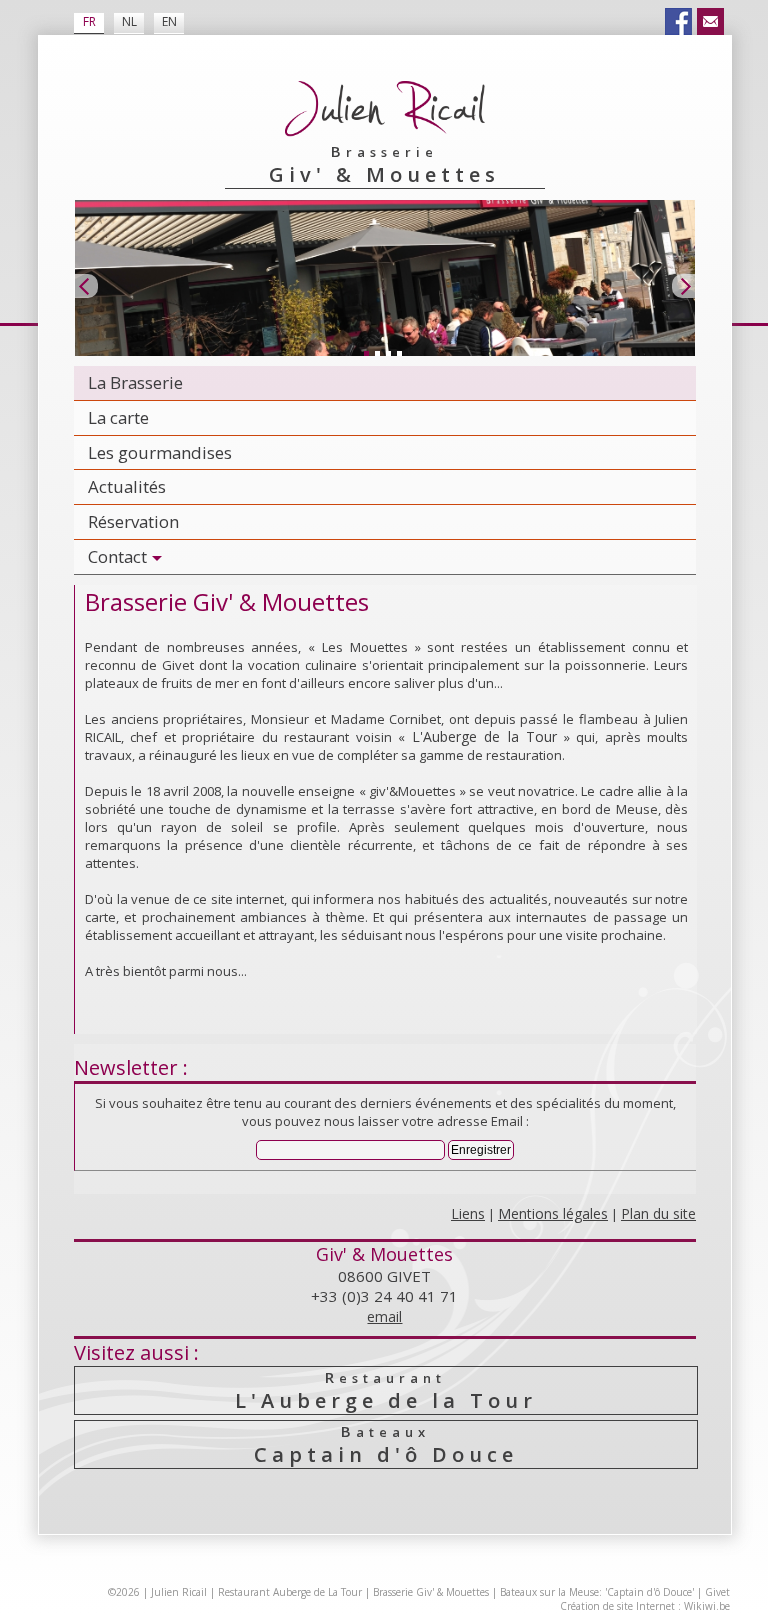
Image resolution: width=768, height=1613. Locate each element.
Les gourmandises (160, 452)
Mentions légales (553, 1213)
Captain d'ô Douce (386, 1444)
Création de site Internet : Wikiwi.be (645, 1606)
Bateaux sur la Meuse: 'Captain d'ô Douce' (597, 1592)
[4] (399, 353)
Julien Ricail (179, 1592)
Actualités (127, 486)
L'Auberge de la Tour (484, 736)
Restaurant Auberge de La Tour (290, 1592)
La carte (118, 417)
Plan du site (658, 1213)
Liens (468, 1213)
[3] (388, 353)
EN (169, 21)
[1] (366, 353)
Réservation (133, 521)
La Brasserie (135, 382)
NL (129, 21)
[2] (377, 353)
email (384, 1316)
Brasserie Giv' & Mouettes (431, 1592)
